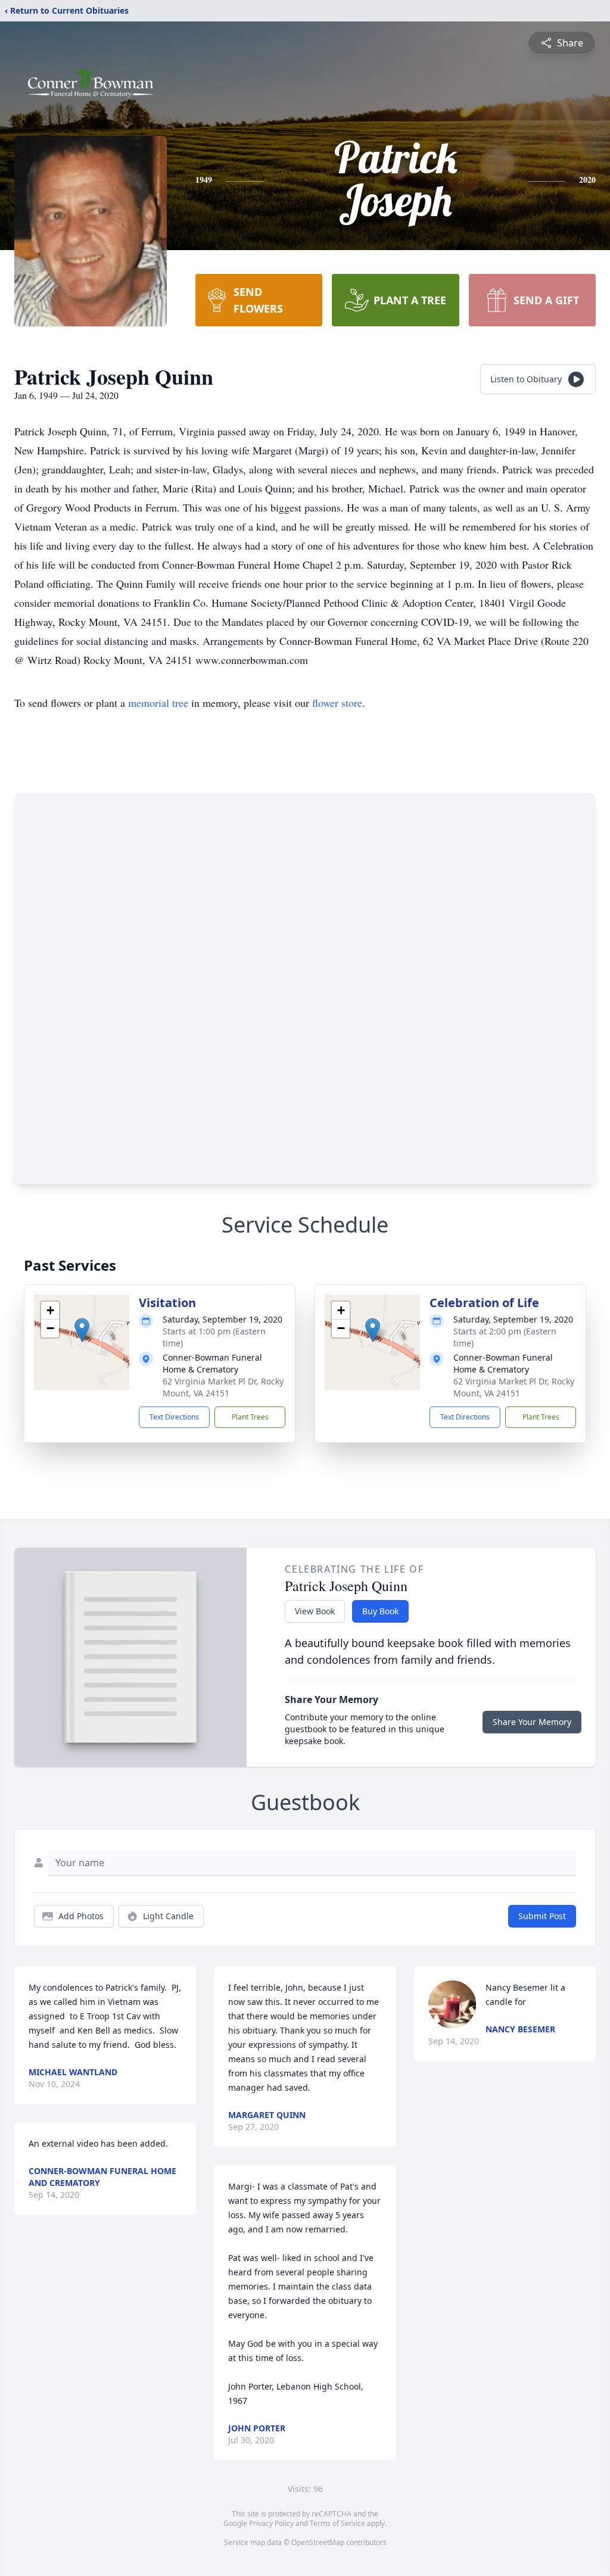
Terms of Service (337, 2523)
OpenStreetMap (318, 2542)
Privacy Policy (271, 2523)
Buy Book (380, 1611)
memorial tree (158, 703)
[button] (82, 1330)
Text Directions (174, 1417)
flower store (337, 703)
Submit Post (542, 1916)
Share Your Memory (532, 1722)
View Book (315, 1611)
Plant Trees (250, 1417)
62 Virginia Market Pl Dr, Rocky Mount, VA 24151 (223, 1387)
